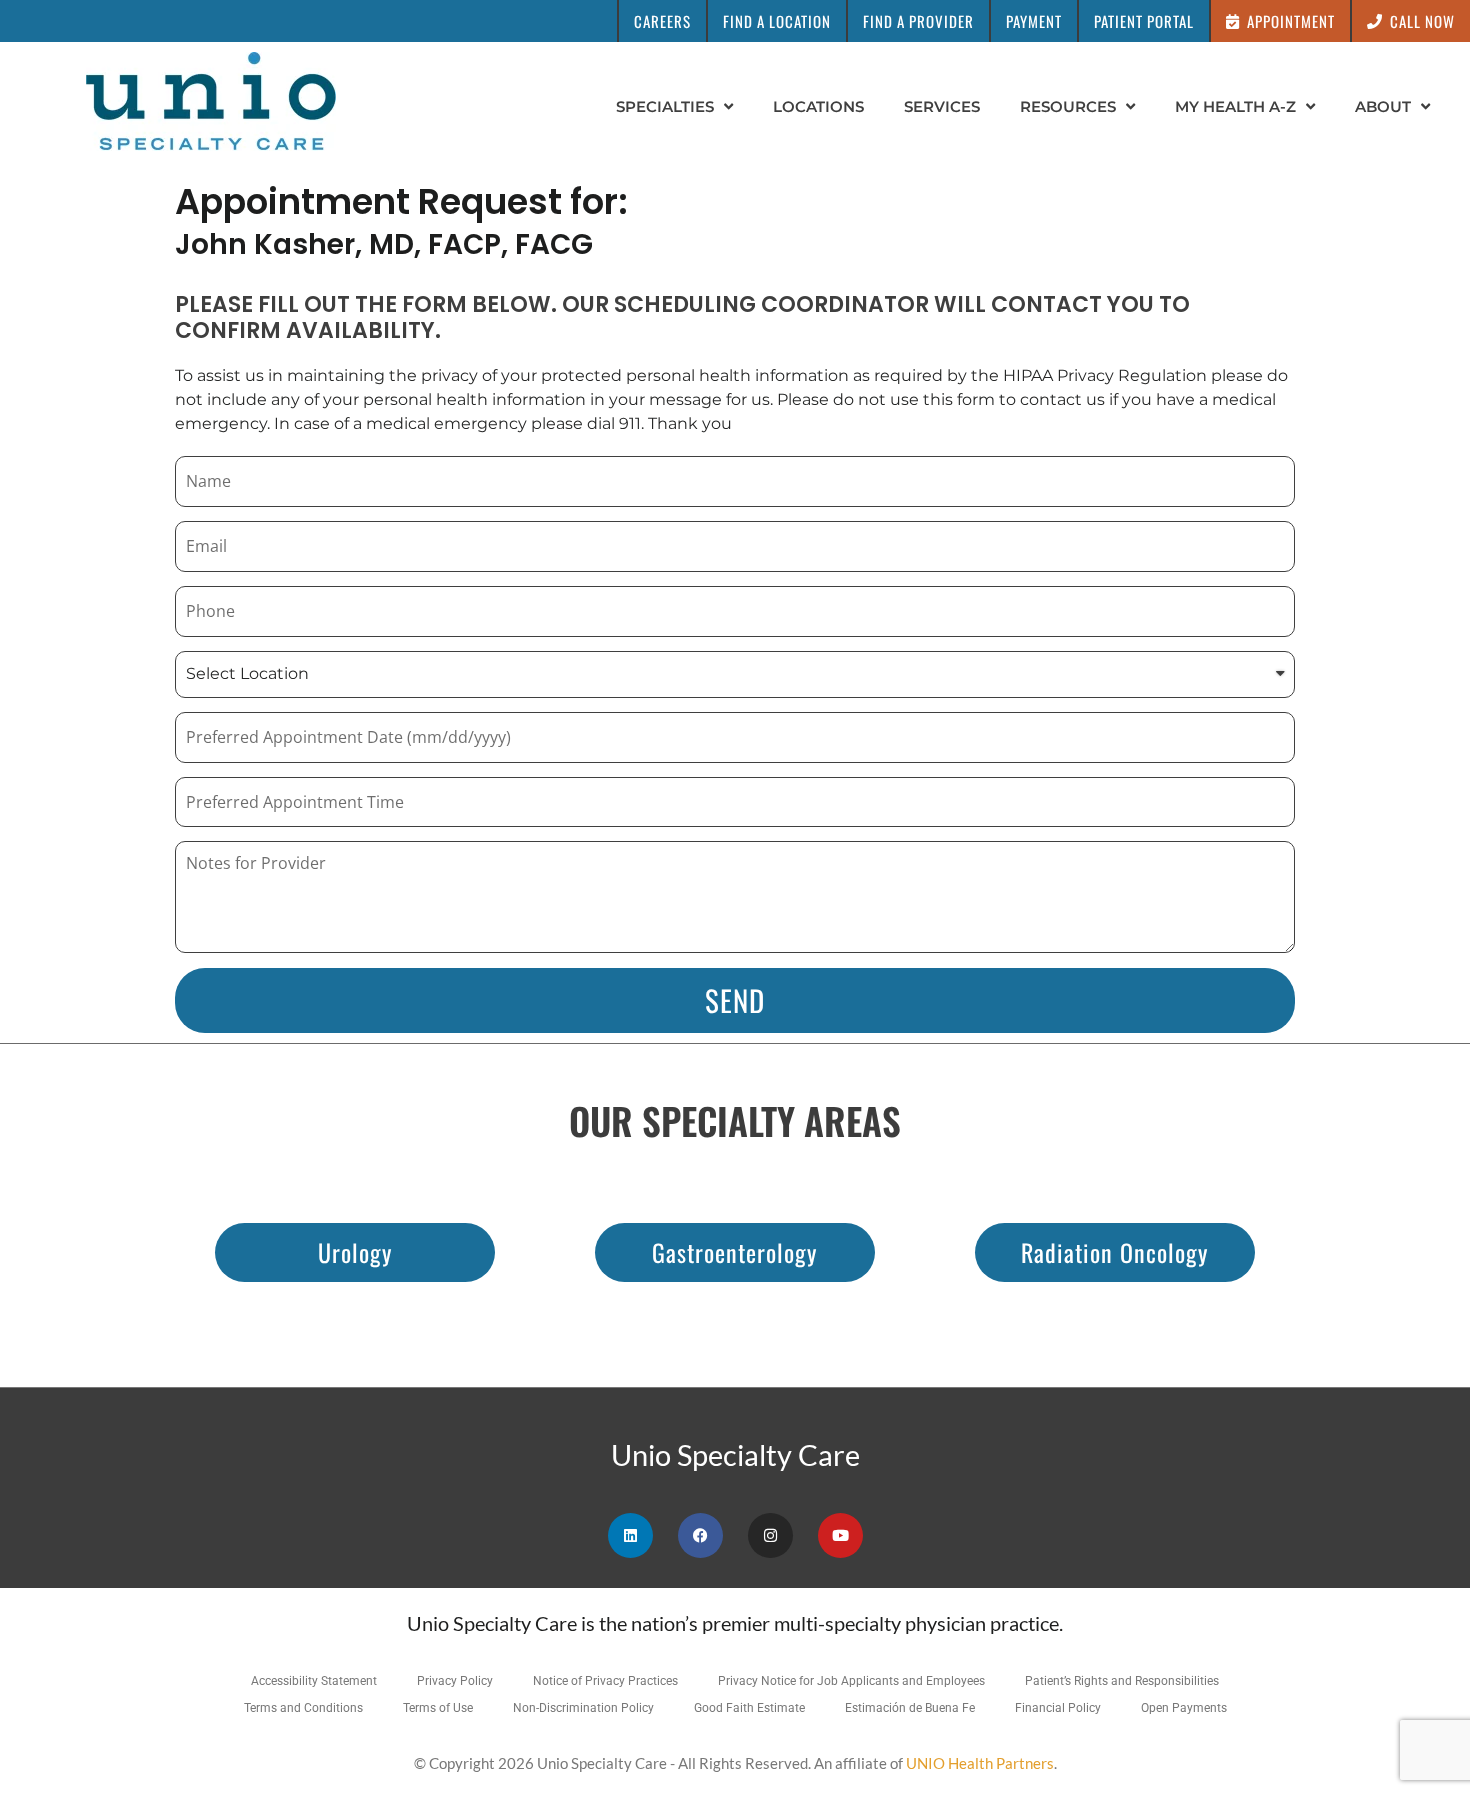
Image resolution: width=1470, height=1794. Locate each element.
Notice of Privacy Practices (605, 1681)
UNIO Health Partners (980, 1763)
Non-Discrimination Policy (583, 1708)
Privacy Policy (455, 1681)
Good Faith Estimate (749, 1708)
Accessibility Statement (314, 1681)
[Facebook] (700, 1535)
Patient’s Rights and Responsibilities (1122, 1681)
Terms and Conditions (303, 1708)
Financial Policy (1058, 1708)
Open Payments (1184, 1708)
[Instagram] (770, 1535)
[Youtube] (840, 1535)
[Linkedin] (630, 1535)
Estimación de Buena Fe (910, 1708)
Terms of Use (438, 1708)
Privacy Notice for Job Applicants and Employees (851, 1681)
